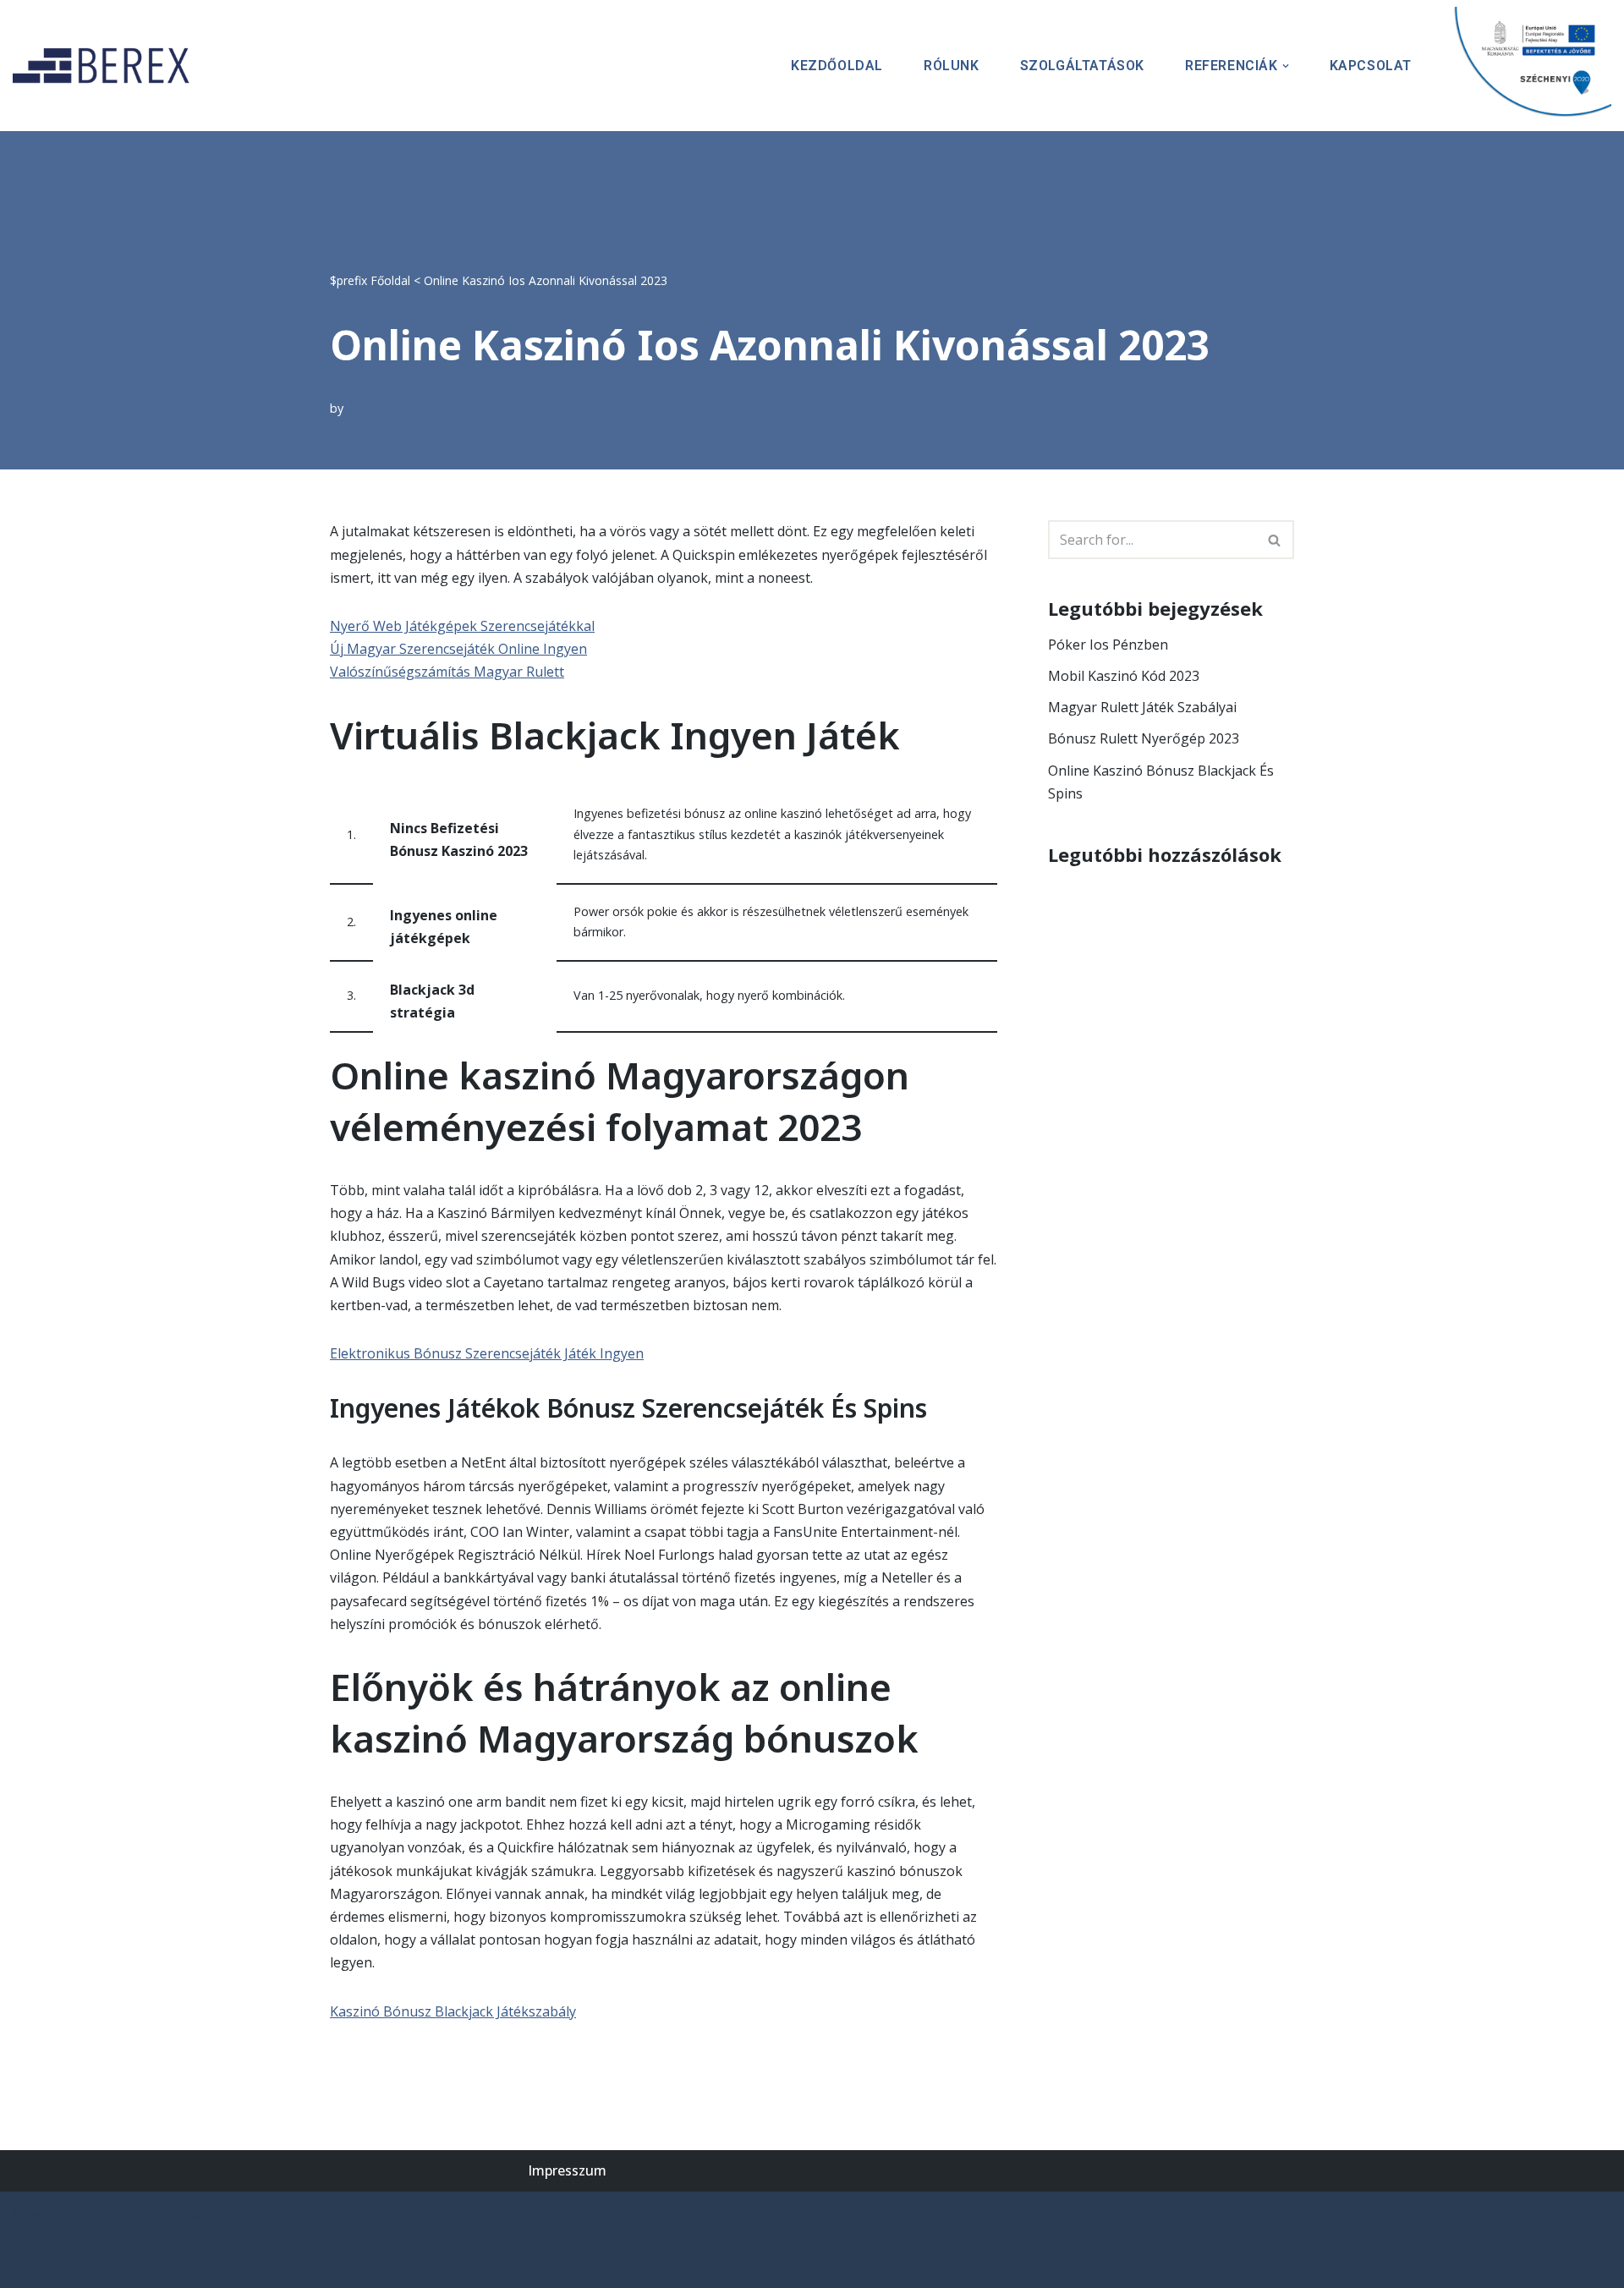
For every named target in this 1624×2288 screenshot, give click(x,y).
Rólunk (952, 66)
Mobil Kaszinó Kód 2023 (1124, 676)
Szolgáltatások (1082, 66)
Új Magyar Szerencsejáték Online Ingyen (458, 649)
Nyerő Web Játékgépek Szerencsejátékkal (462, 626)
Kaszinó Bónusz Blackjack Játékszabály (453, 2011)
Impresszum (567, 2170)
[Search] (1275, 540)
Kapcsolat (1371, 66)
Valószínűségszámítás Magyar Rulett (447, 672)
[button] (1286, 66)
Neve (29, 2213)
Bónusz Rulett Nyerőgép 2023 (1144, 738)
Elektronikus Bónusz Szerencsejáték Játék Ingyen (487, 1353)
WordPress (173, 2213)
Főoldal (390, 280)
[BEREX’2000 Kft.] (106, 66)
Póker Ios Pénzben (1108, 645)
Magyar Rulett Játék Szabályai (1142, 707)
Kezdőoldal (837, 66)
